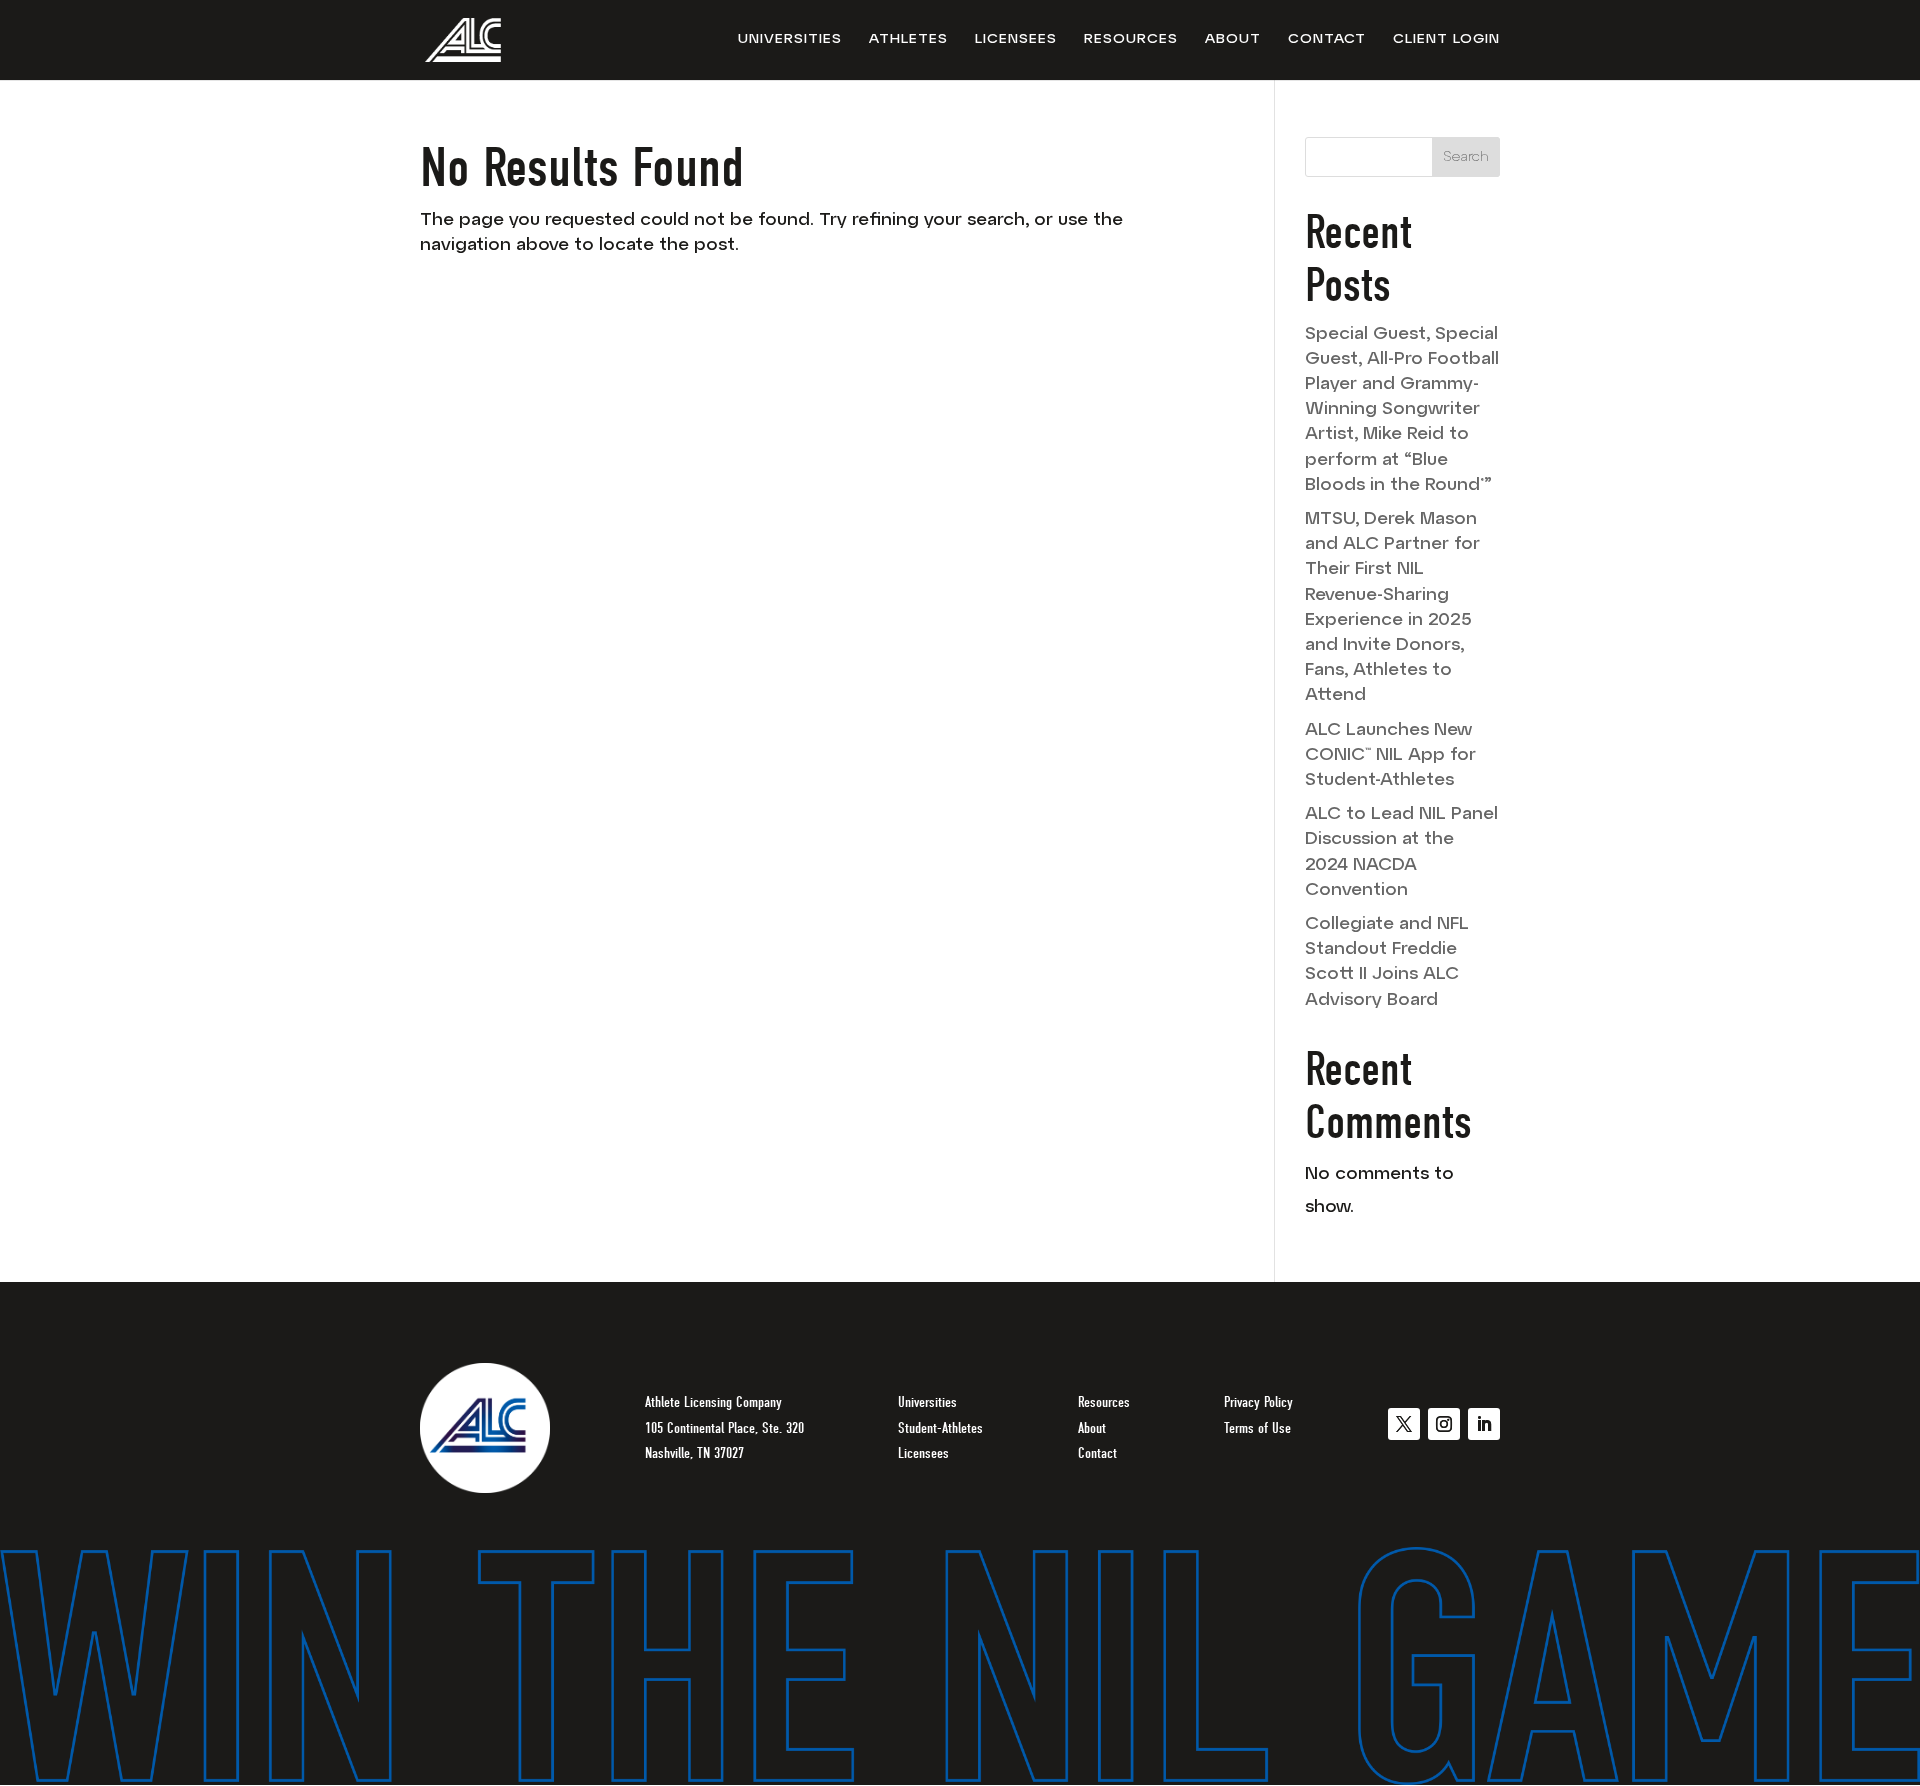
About (1233, 40)
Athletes (908, 40)
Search (1466, 157)
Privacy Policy (1258, 1402)
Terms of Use (1257, 1428)
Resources (1131, 40)
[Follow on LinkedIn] (1484, 1424)
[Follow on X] (1404, 1424)
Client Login (1446, 40)
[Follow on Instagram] (1444, 1424)
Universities (790, 40)
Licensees (1016, 40)
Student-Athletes (940, 1428)
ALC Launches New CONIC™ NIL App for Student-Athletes (1390, 756)
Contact (1327, 40)
